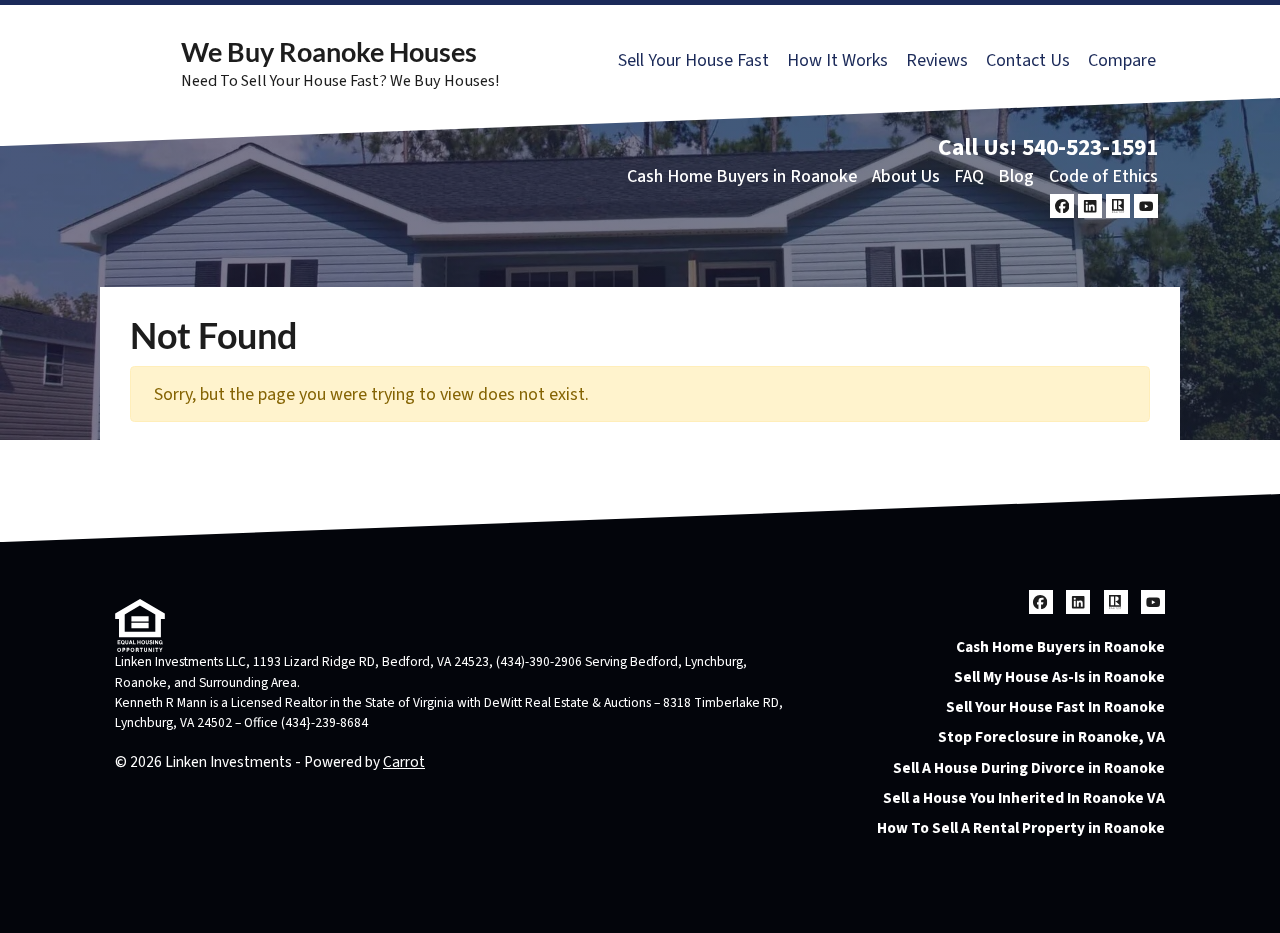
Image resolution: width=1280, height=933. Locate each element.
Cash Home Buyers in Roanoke (742, 176)
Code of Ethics (1103, 176)
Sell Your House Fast (693, 60)
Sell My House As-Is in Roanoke (1059, 677)
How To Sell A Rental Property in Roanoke (1021, 828)
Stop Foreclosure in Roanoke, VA (1051, 737)
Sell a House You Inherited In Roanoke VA (1024, 798)
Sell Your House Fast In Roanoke (1055, 707)
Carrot (404, 762)
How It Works (837, 60)
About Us (906, 176)
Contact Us (1028, 60)
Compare (1122, 60)
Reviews (937, 60)
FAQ (969, 176)
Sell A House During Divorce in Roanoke (1029, 768)
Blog (1016, 176)
